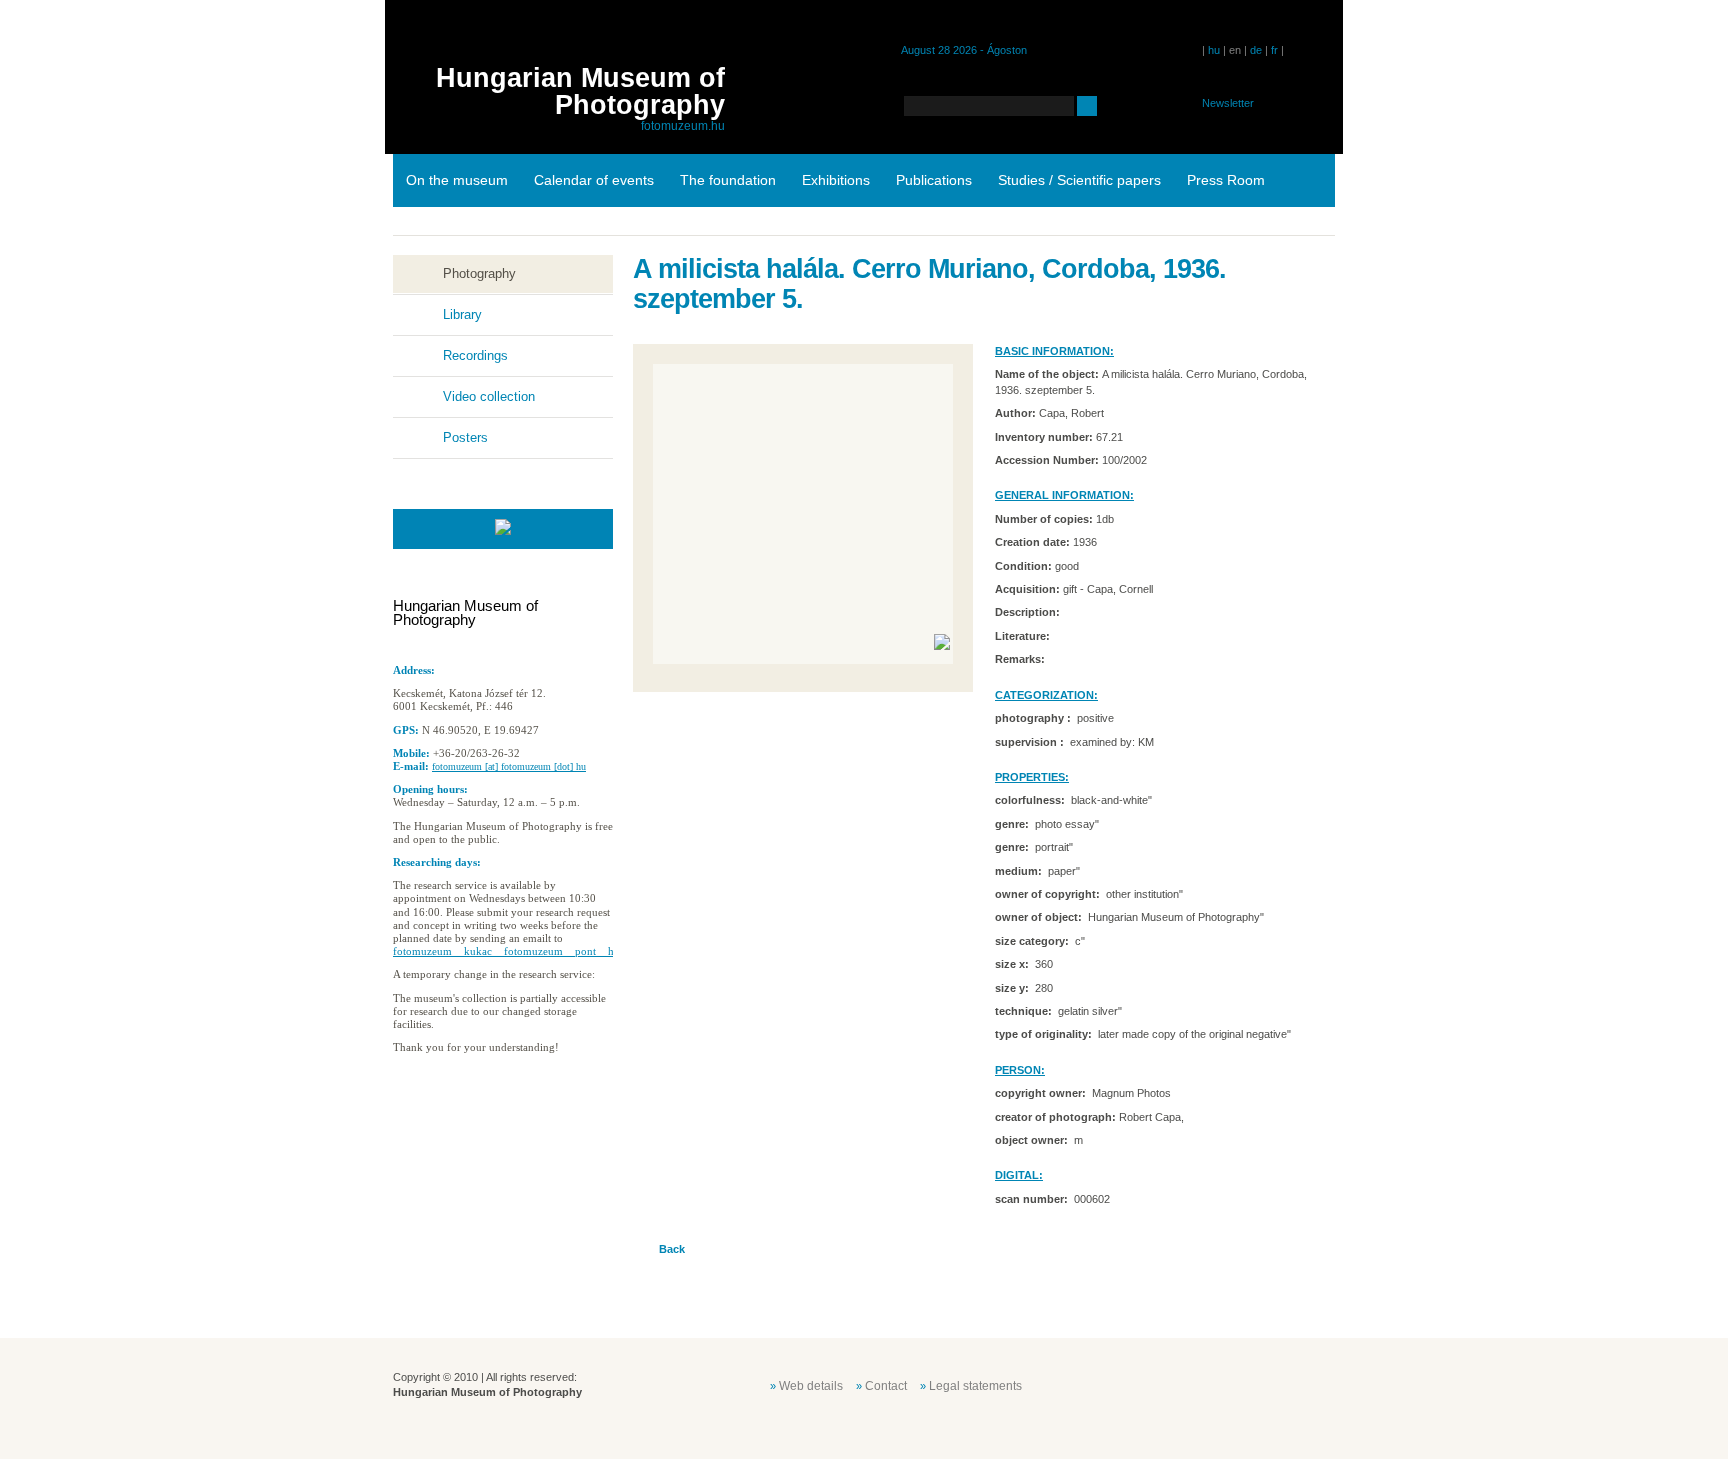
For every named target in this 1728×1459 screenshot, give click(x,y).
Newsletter (1228, 103)
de (1256, 50)
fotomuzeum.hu (683, 126)
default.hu (1192, 1384)
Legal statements (975, 1386)
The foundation (728, 180)
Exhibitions (836, 180)
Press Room (1226, 180)
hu (1214, 50)
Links (422, 233)
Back (672, 1249)
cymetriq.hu (1292, 1384)
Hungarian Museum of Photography (580, 91)
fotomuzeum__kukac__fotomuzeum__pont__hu (506, 951)
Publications (934, 180)
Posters (465, 437)
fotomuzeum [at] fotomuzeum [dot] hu (509, 766)
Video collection (489, 396)
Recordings (475, 355)
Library (462, 314)
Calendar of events (594, 180)
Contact (886, 1386)
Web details (811, 1386)
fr (1274, 50)
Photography (479, 273)
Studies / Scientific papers (1079, 180)
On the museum (457, 180)
